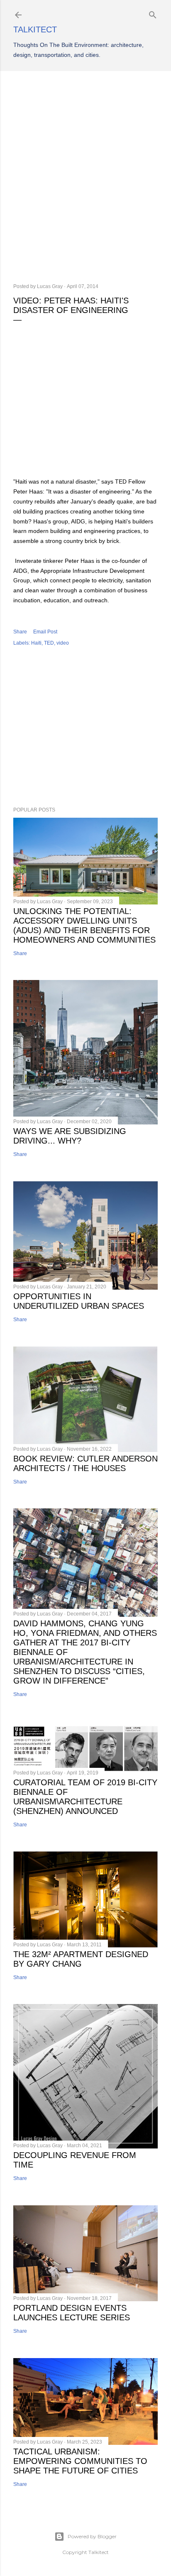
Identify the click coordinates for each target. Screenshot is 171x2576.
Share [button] (20, 632)
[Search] (153, 13)
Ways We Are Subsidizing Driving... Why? (70, 1136)
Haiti (36, 643)
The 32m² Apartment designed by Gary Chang (81, 1959)
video (63, 643)
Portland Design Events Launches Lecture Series (72, 2313)
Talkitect (35, 29)
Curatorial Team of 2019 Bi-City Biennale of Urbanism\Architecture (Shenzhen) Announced (85, 1797)
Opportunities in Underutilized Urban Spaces (79, 1301)
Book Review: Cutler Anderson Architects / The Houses (85, 1463)
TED (49, 643)
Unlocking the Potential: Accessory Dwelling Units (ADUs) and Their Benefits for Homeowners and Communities (84, 925)
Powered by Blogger (92, 2536)
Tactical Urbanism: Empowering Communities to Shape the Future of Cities (80, 2461)
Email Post (45, 632)
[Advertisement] (85, 177)
